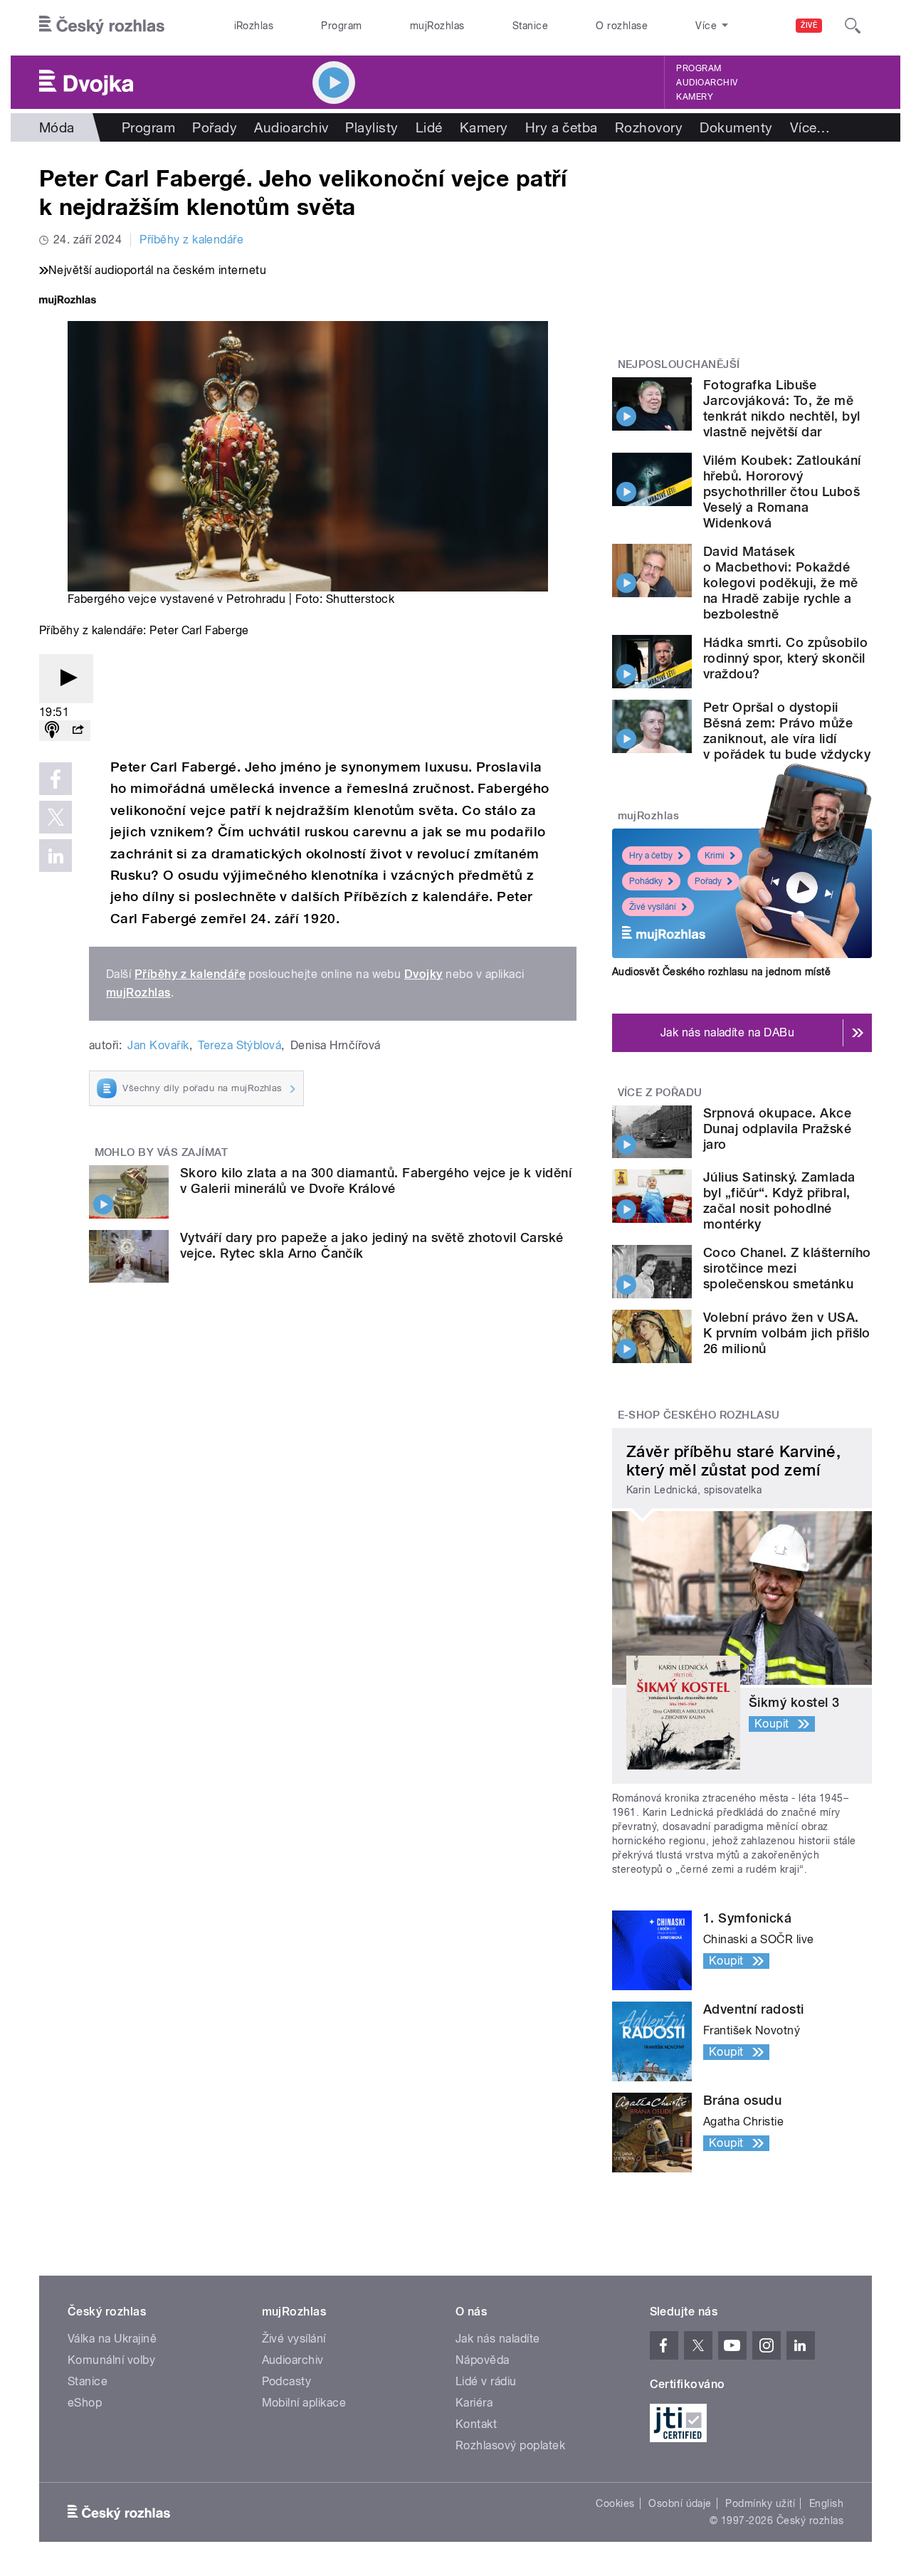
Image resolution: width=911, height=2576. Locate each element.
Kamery (695, 97)
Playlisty (372, 127)
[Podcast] (52, 731)
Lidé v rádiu (486, 2381)
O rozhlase (622, 26)
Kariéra (474, 2403)
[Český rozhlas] (102, 26)
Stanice (530, 26)
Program (341, 26)
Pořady (215, 127)
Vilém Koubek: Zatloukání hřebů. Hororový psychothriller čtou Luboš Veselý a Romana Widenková (782, 491)
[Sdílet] (78, 731)
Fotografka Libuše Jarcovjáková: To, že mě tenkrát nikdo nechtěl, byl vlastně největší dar (781, 408)
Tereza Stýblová (239, 1045)
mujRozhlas (437, 26)
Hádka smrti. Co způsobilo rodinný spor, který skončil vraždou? (785, 658)
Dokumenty (736, 127)
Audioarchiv (707, 83)
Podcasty (287, 2381)
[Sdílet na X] (56, 817)
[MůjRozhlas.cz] (68, 301)
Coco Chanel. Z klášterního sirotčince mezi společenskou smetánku (787, 1268)
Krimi (715, 856)
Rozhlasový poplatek (510, 2445)
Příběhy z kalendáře (191, 240)
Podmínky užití (760, 2503)
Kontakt (476, 2424)
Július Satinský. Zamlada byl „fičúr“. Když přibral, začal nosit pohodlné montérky (779, 1200)
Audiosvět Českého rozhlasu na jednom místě (721, 972)
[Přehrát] (66, 679)
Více (810, 127)
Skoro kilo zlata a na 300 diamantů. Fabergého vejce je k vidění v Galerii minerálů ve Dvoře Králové (376, 1181)
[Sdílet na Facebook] (56, 779)
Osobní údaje (680, 2503)
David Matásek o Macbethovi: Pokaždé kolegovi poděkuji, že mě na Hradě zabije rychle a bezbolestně (781, 583)
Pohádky (646, 881)
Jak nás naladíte (498, 2339)
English (826, 2503)
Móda (57, 127)
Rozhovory (649, 127)
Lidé (429, 127)
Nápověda (483, 2360)
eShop (85, 2403)
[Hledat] (853, 26)
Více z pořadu (660, 1093)
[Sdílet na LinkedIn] (56, 856)
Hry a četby (651, 856)
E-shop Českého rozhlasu (699, 1415)
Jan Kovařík (158, 1045)
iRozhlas (254, 26)
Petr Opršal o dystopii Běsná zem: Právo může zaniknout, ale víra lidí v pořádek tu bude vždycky (787, 731)
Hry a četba (562, 127)
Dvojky (423, 974)
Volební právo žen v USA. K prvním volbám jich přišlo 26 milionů (787, 1333)
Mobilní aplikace (304, 2403)
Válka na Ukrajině (112, 2339)
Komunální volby (111, 2360)
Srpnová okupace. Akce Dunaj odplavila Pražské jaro (777, 1129)
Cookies (615, 2503)
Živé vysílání (653, 907)
